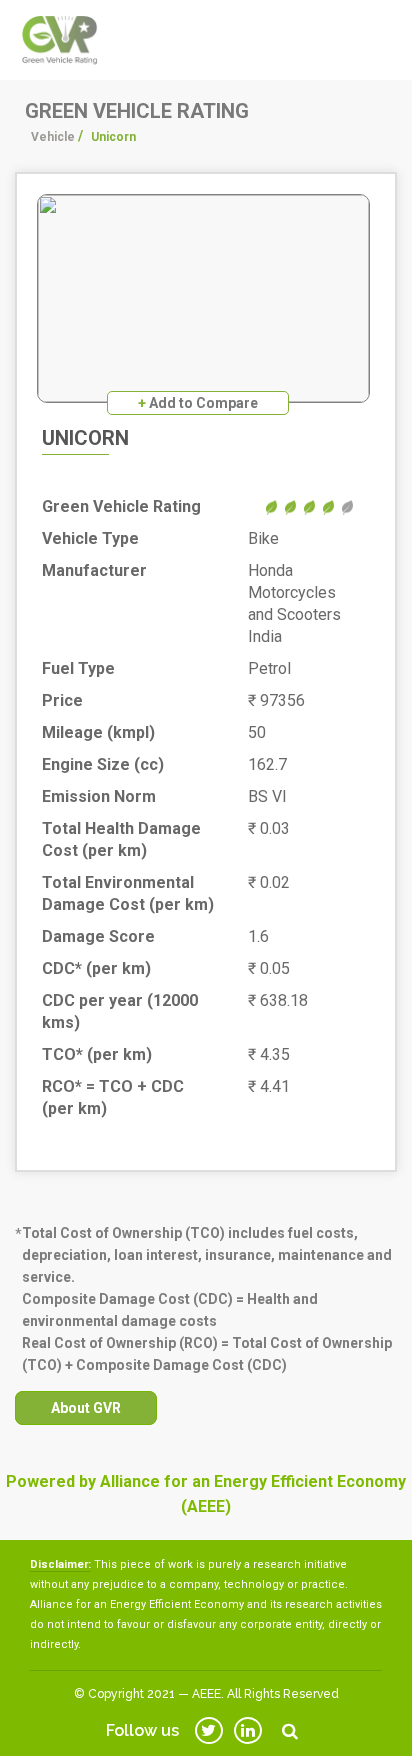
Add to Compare (198, 403)
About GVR (86, 1408)
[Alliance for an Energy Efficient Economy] (59, 39)
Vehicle (53, 137)
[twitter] (209, 1730)
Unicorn (85, 438)
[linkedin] (248, 1730)
